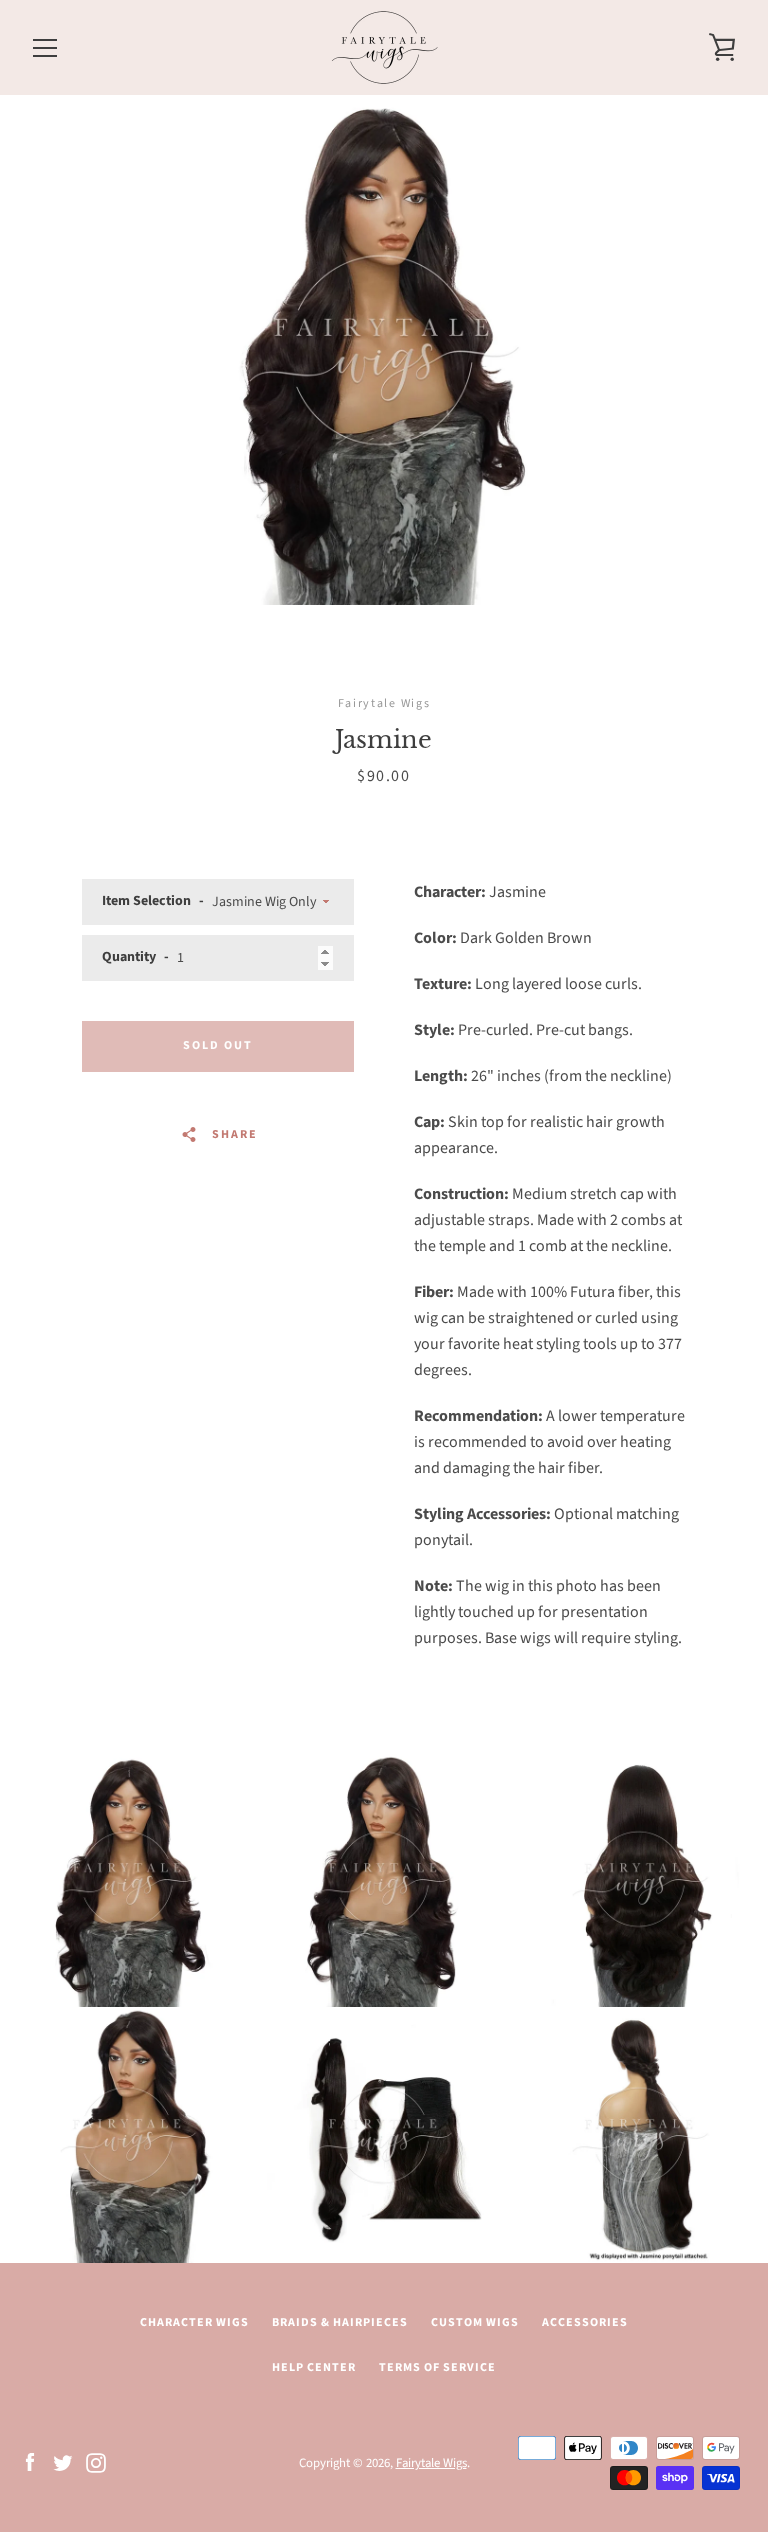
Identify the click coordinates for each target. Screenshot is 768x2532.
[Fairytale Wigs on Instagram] (96, 2462)
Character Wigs (194, 2322)
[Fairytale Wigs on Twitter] (63, 2462)
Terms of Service (437, 2367)
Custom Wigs (475, 2322)
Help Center (314, 2367)
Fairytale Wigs (431, 2463)
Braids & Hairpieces (340, 2322)
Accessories (585, 2322)
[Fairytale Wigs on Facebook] (30, 2462)
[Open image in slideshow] (384, 350)
